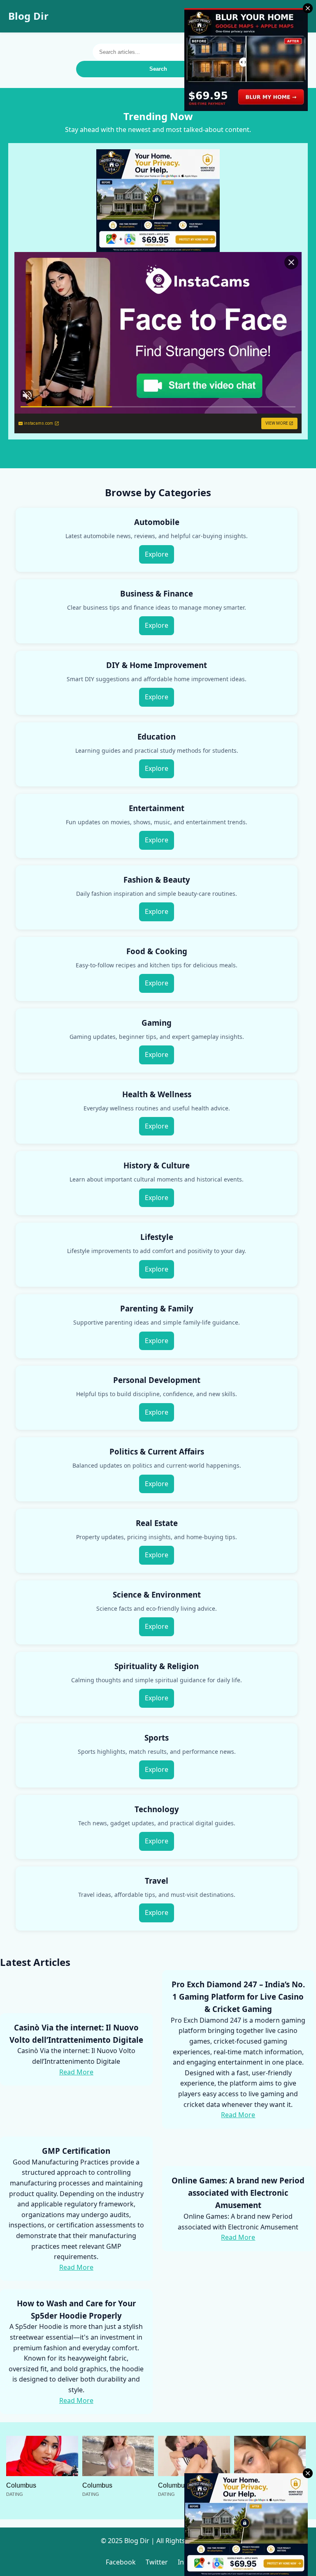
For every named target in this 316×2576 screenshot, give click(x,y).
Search (158, 69)
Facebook (121, 2562)
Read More (76, 2072)
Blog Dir (28, 16)
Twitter (157, 2562)
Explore (157, 554)
